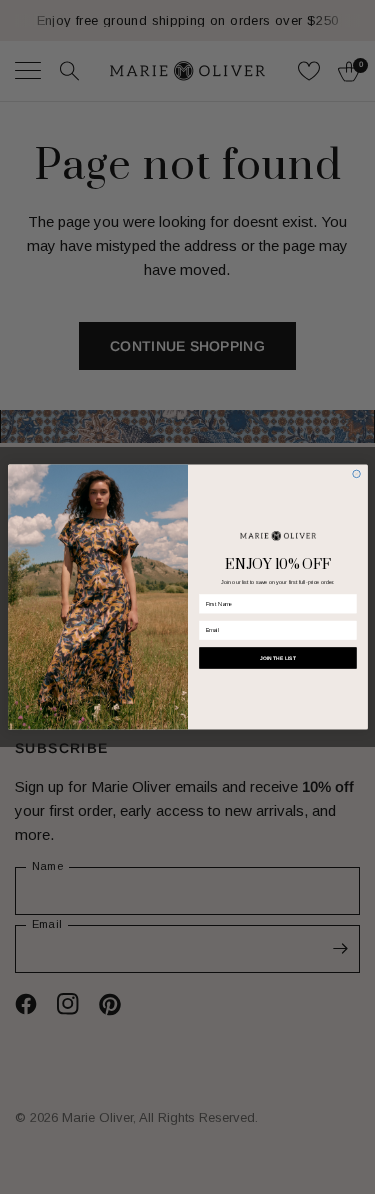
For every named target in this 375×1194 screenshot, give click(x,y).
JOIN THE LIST (277, 658)
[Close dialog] (356, 474)
